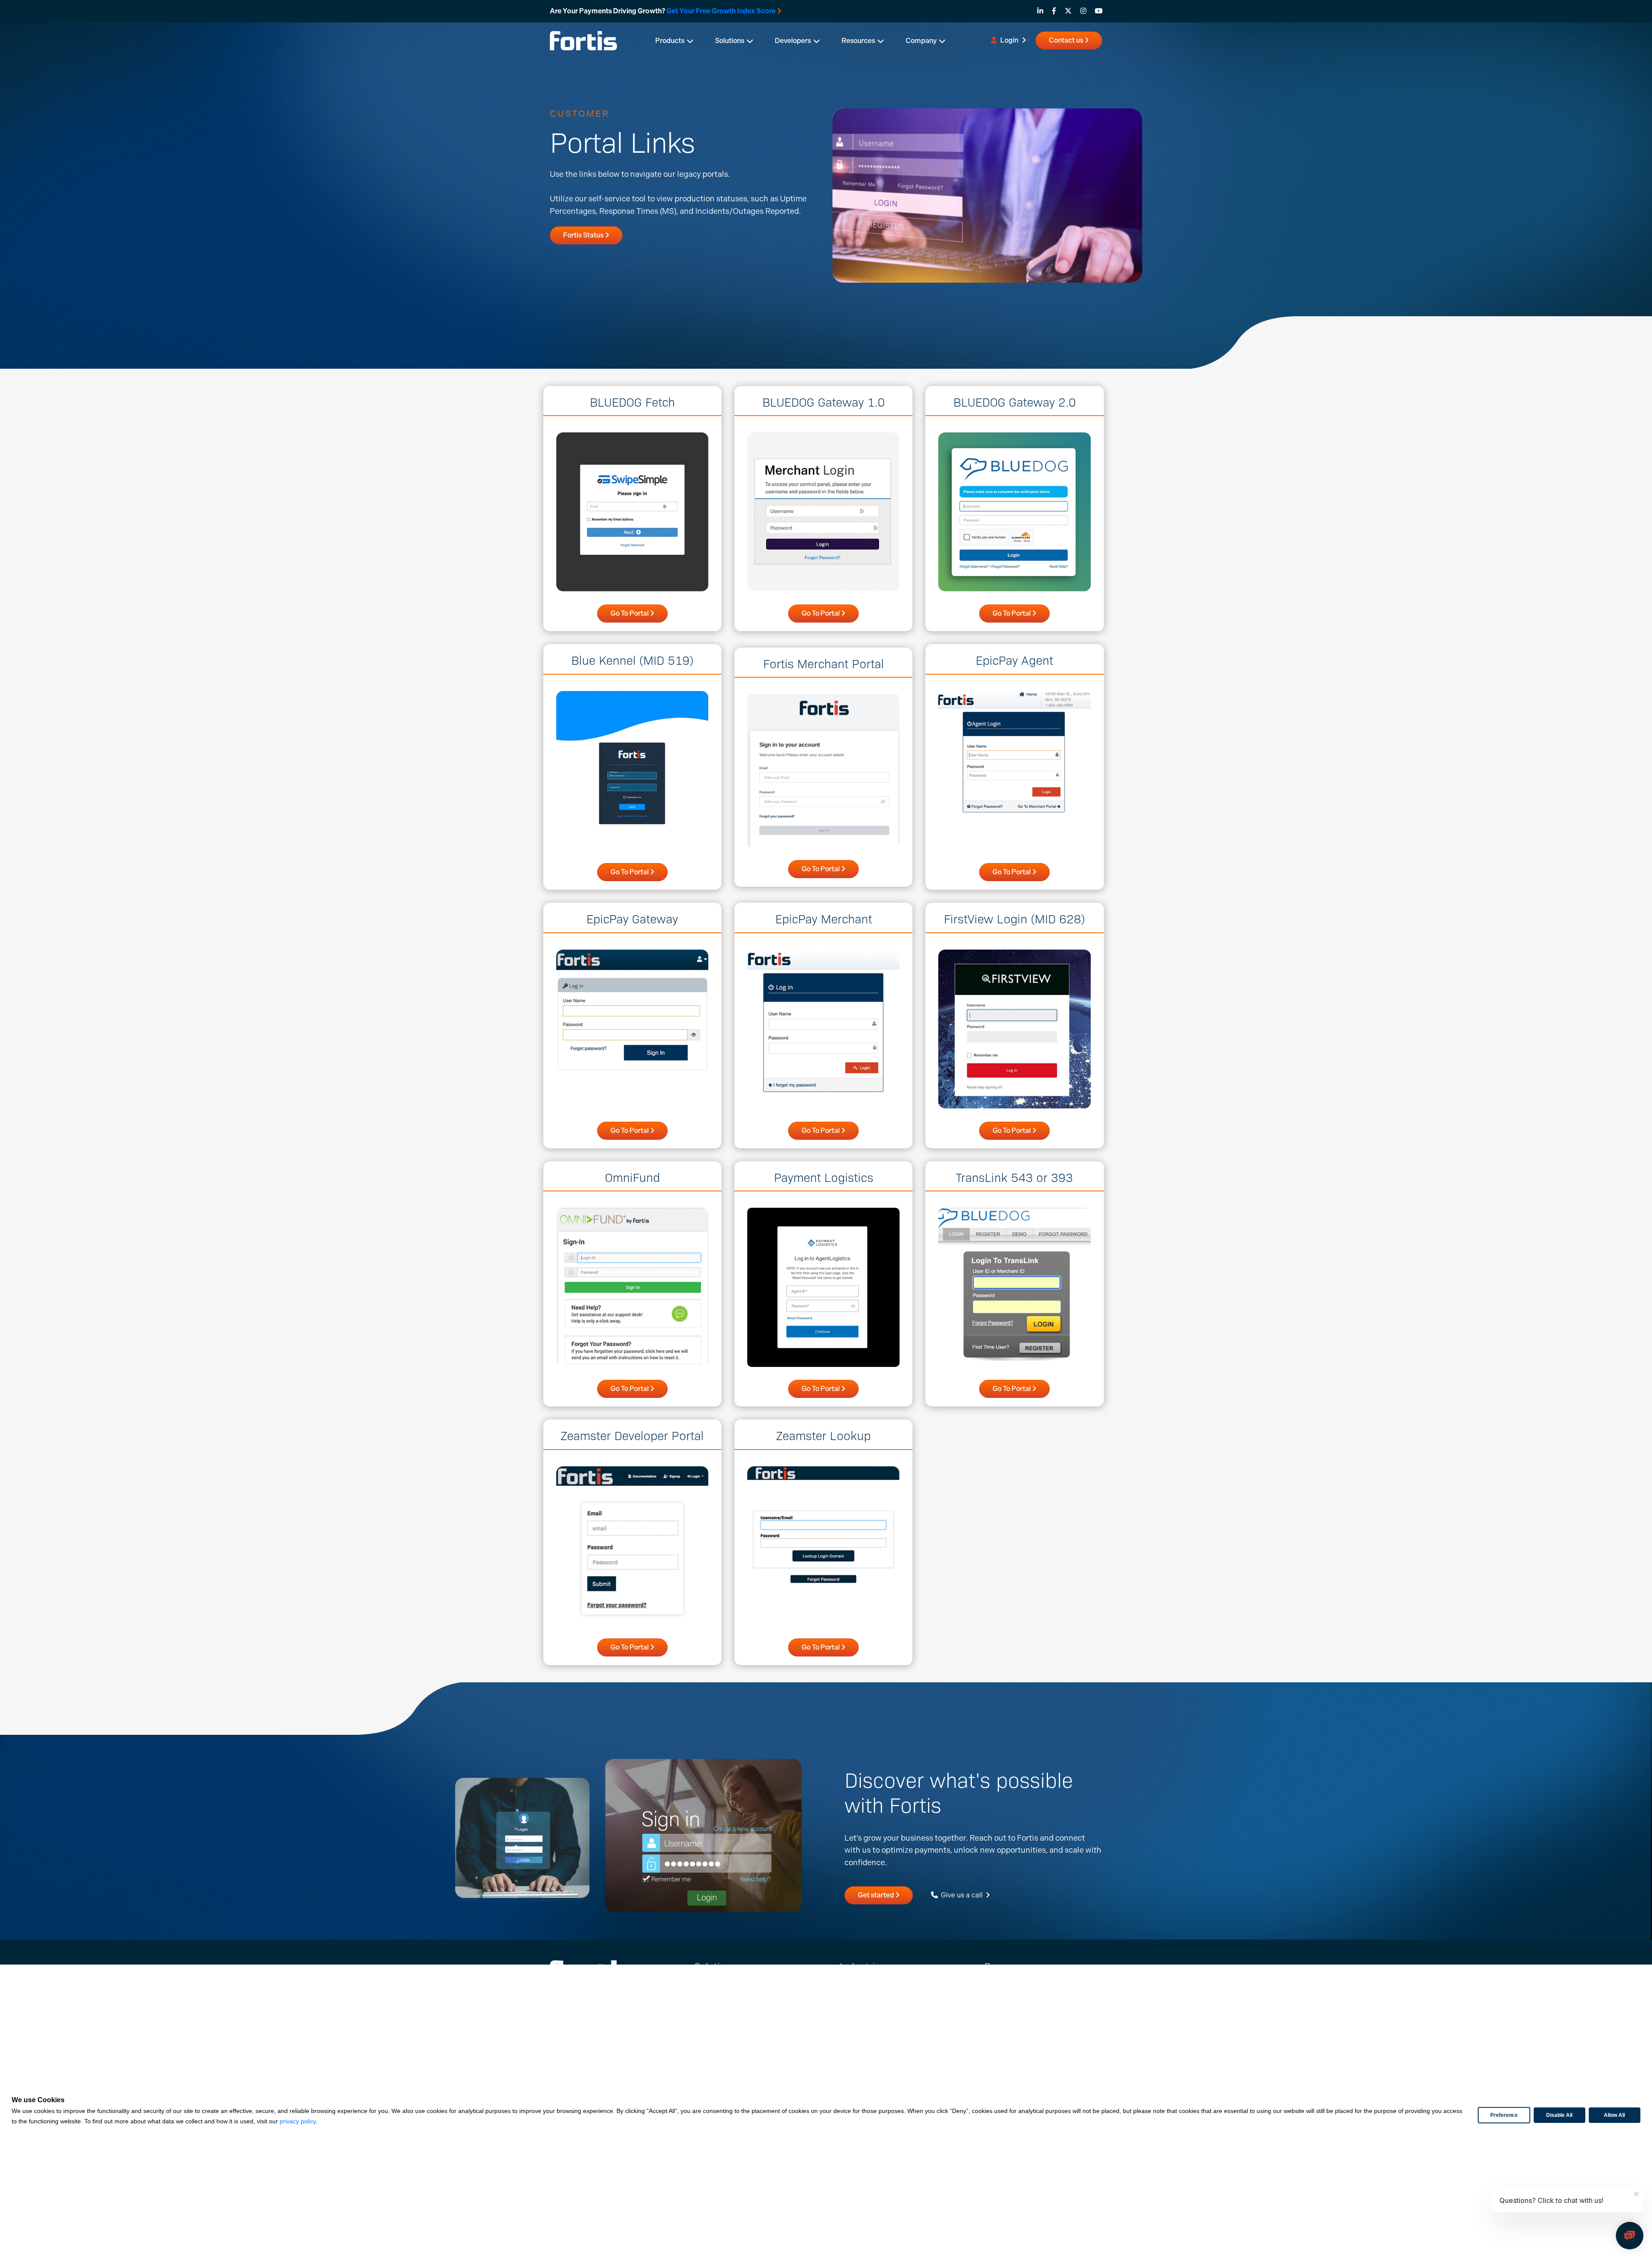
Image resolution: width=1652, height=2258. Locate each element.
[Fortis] (583, 40)
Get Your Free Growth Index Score (721, 11)
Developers (793, 41)
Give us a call (962, 1895)
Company (921, 41)
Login (1009, 40)
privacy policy (298, 2121)
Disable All (1559, 2115)
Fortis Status (584, 235)
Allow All (1614, 2115)
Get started (877, 1895)
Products (670, 41)
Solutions (730, 41)
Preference (1504, 2115)
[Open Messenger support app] (1630, 2236)
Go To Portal (630, 613)
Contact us (1067, 40)
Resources (858, 41)
